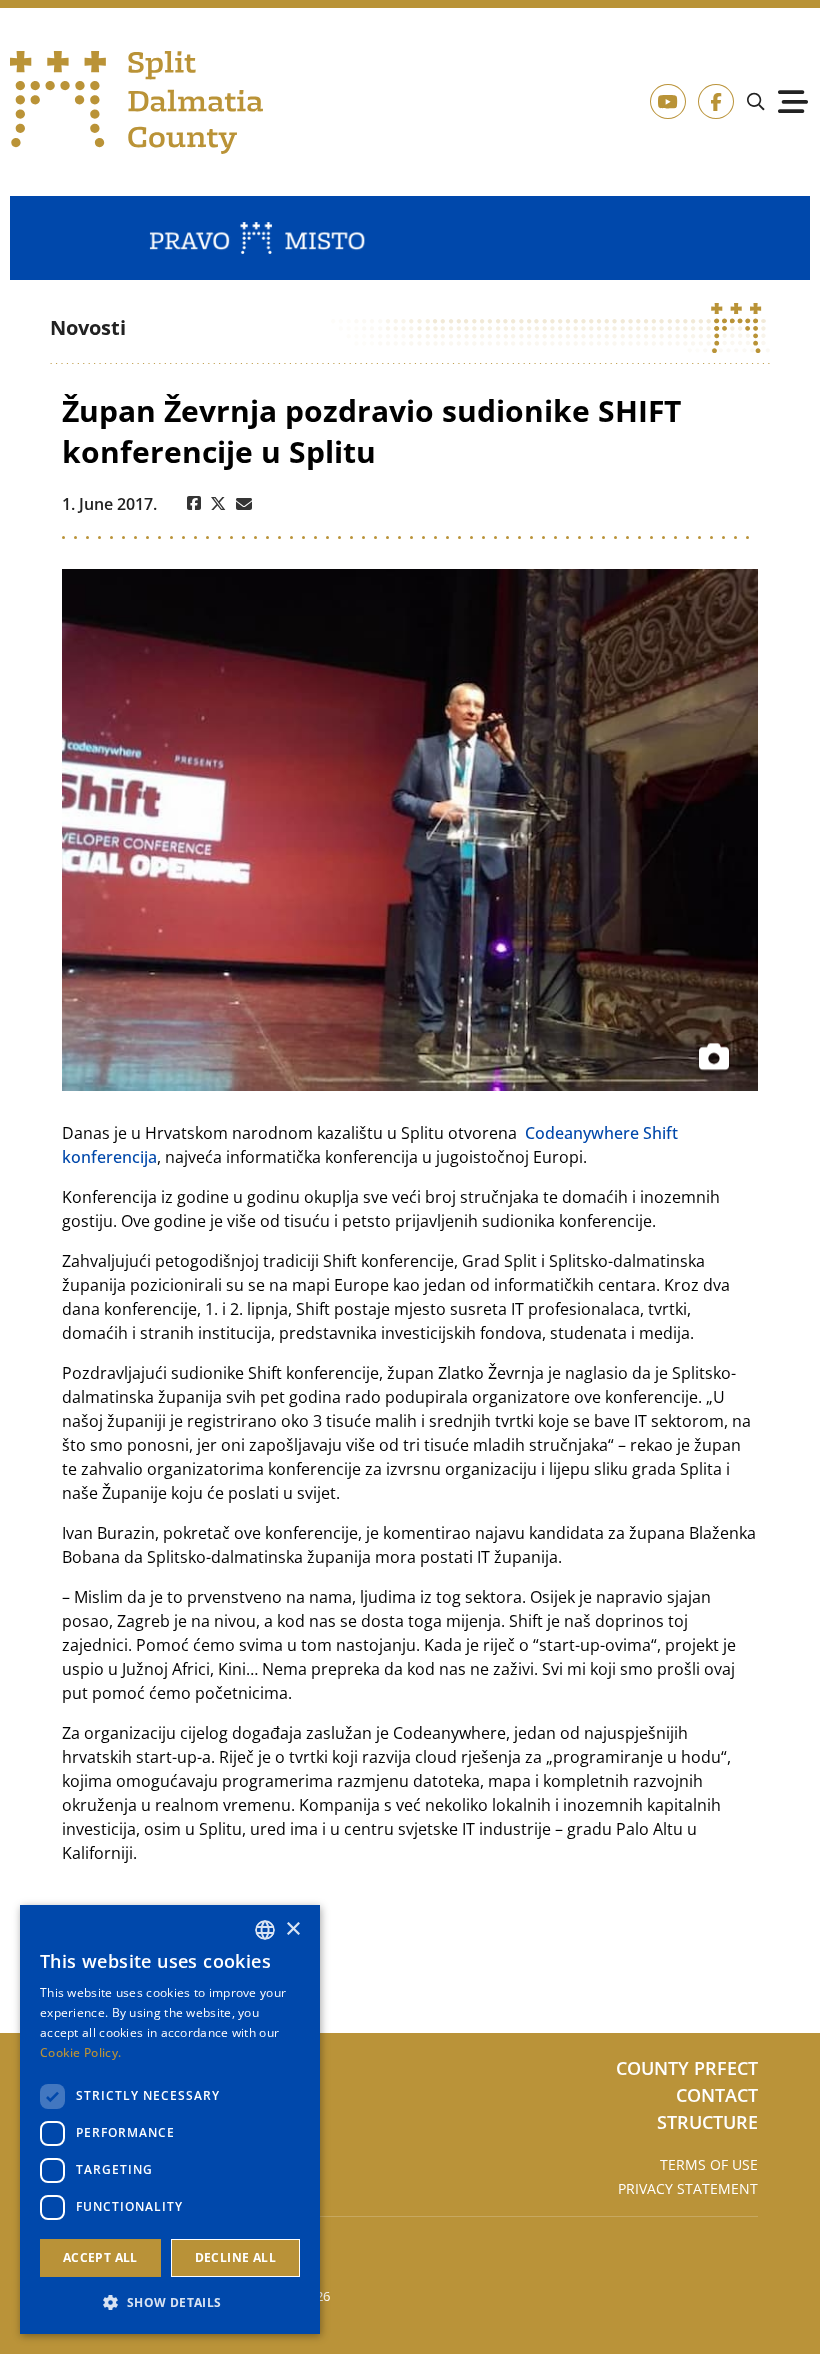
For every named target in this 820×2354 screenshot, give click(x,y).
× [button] (292, 1929)
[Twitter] (218, 504)
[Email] (244, 504)
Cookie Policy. (80, 2052)
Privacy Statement (688, 2188)
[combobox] (265, 1930)
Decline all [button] (235, 2257)
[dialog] (170, 2119)
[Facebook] (194, 504)
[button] (170, 2302)
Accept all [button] (100, 2257)
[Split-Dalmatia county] (137, 102)
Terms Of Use (709, 2164)
